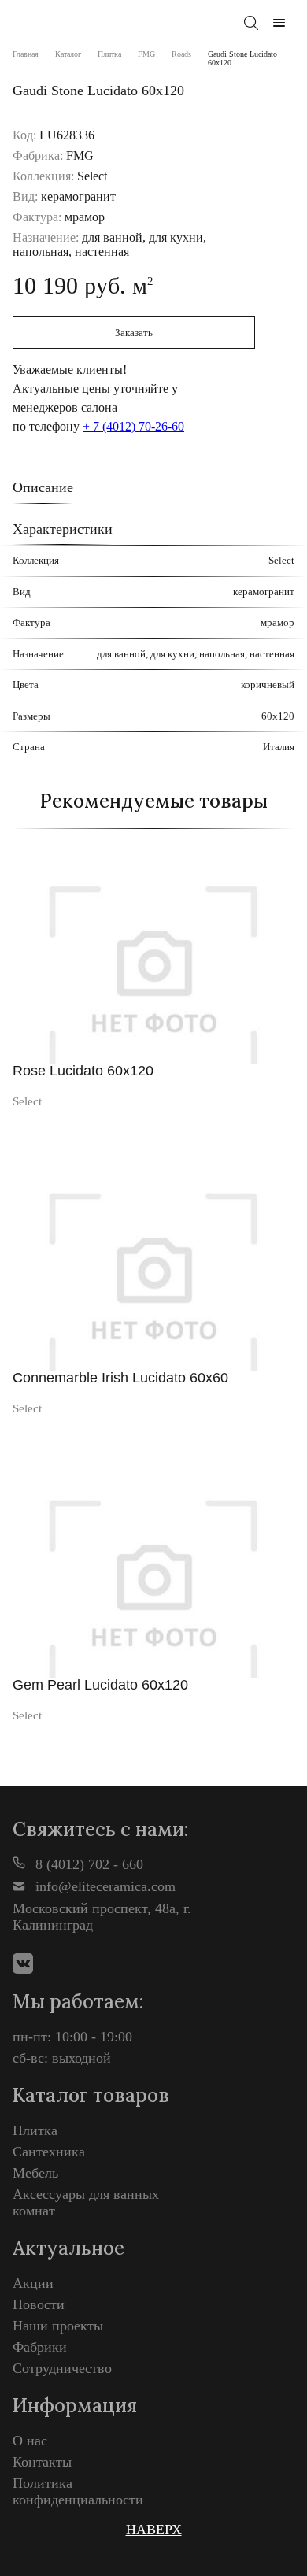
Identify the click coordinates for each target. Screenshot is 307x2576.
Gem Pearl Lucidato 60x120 (100, 1685)
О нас (30, 2441)
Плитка (109, 54)
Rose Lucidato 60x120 (83, 1071)
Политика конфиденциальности (78, 2491)
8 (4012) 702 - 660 (87, 1864)
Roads (181, 54)
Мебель (35, 2173)
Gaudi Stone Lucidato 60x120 (242, 58)
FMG (146, 54)
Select (27, 1101)
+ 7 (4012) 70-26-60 (133, 426)
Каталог (68, 54)
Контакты (42, 2462)
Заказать (134, 333)
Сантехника (49, 2152)
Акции (33, 2283)
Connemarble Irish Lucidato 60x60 (120, 1378)
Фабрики (40, 2347)
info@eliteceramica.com (104, 1886)
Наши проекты (58, 2326)
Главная (26, 54)
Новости (39, 2304)
